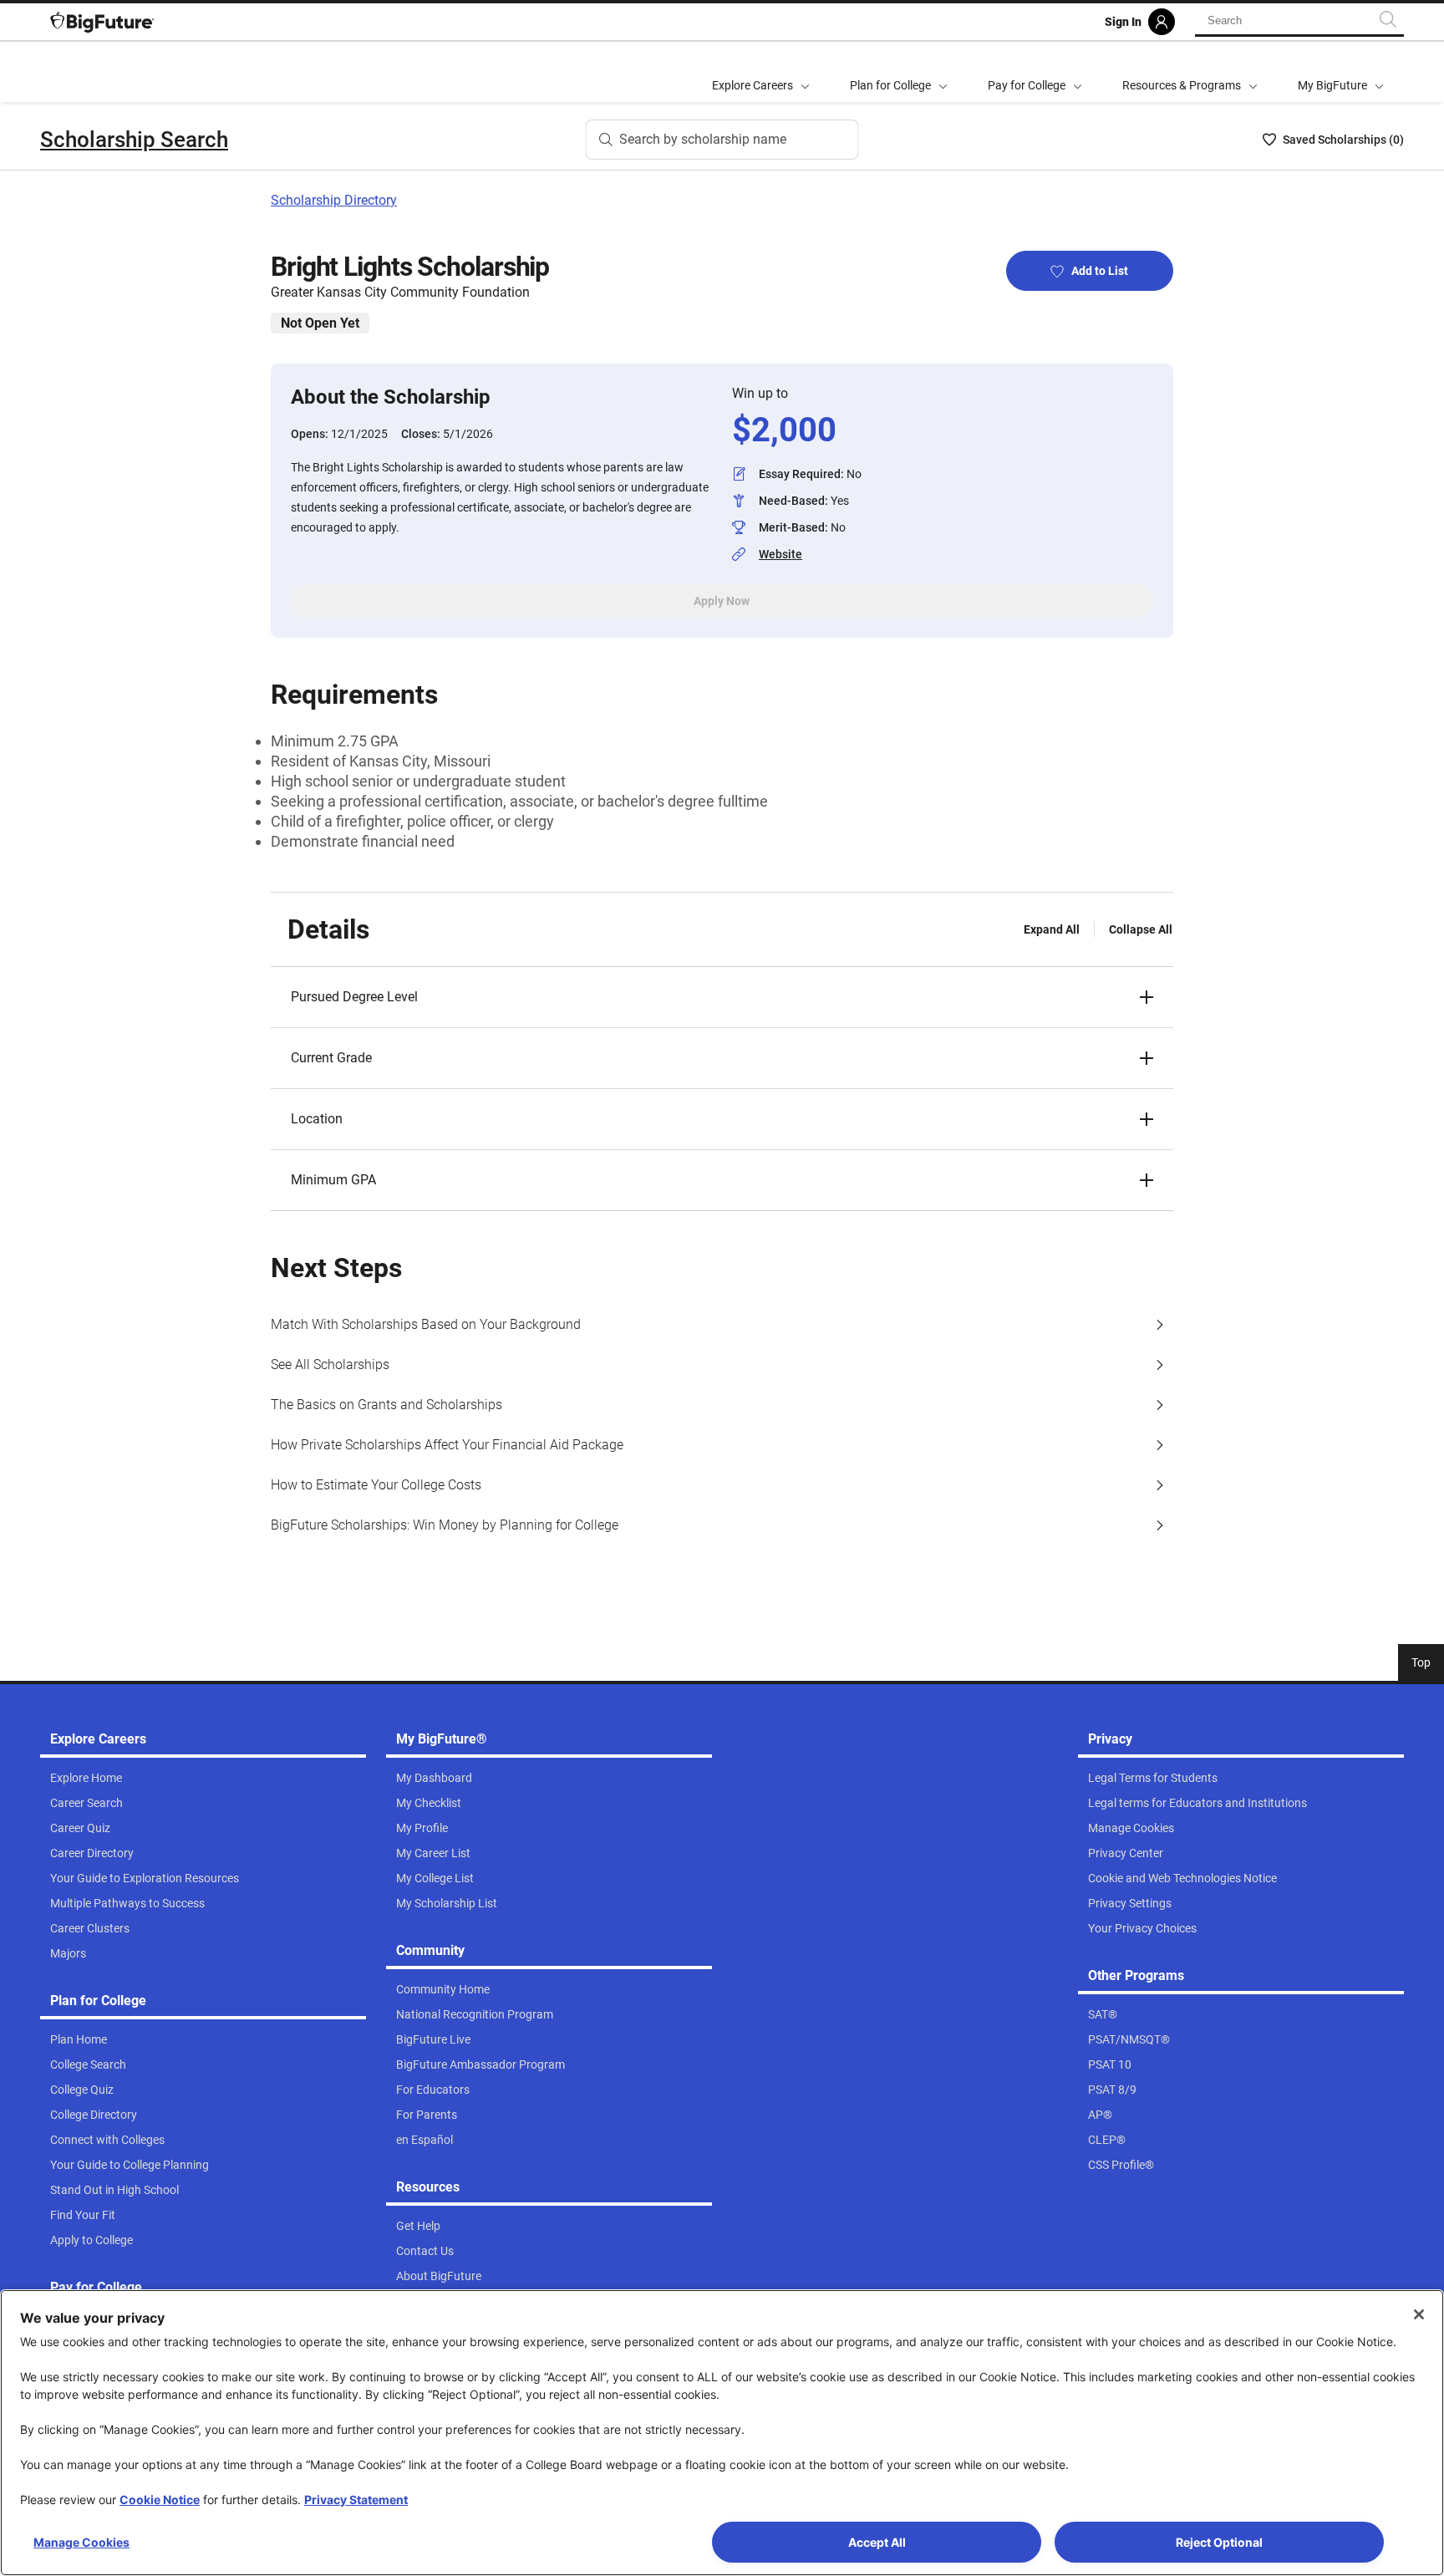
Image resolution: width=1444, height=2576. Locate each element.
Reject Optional (1219, 2542)
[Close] (1419, 2314)
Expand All (1052, 929)
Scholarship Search (134, 140)
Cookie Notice (160, 2500)
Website (780, 554)
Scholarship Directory (334, 200)
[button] (722, 997)
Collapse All (1141, 929)
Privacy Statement (356, 2500)
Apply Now (722, 601)
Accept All (877, 2542)
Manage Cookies (81, 2542)
